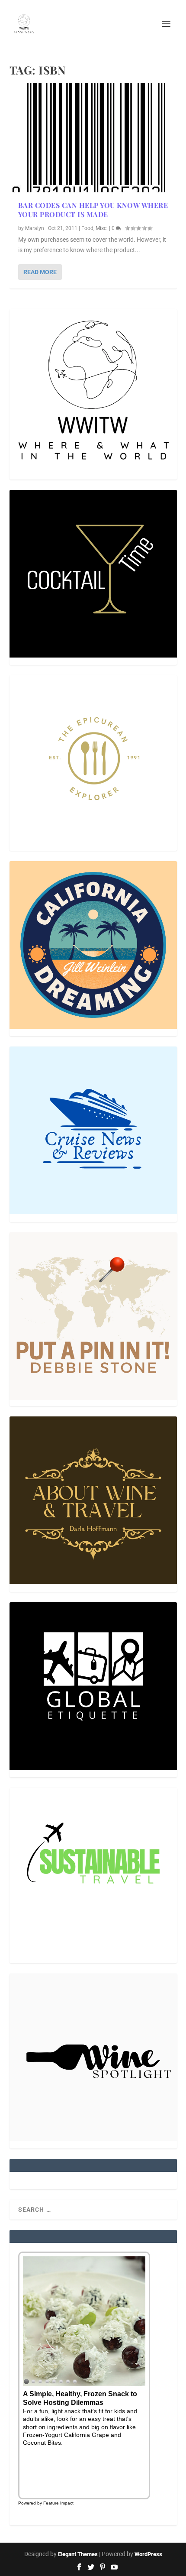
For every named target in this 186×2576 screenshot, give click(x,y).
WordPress (148, 2554)
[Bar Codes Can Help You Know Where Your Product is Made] (93, 138)
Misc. (102, 228)
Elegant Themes (78, 2554)
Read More (40, 272)
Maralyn (35, 228)
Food (87, 228)
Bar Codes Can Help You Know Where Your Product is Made (93, 210)
